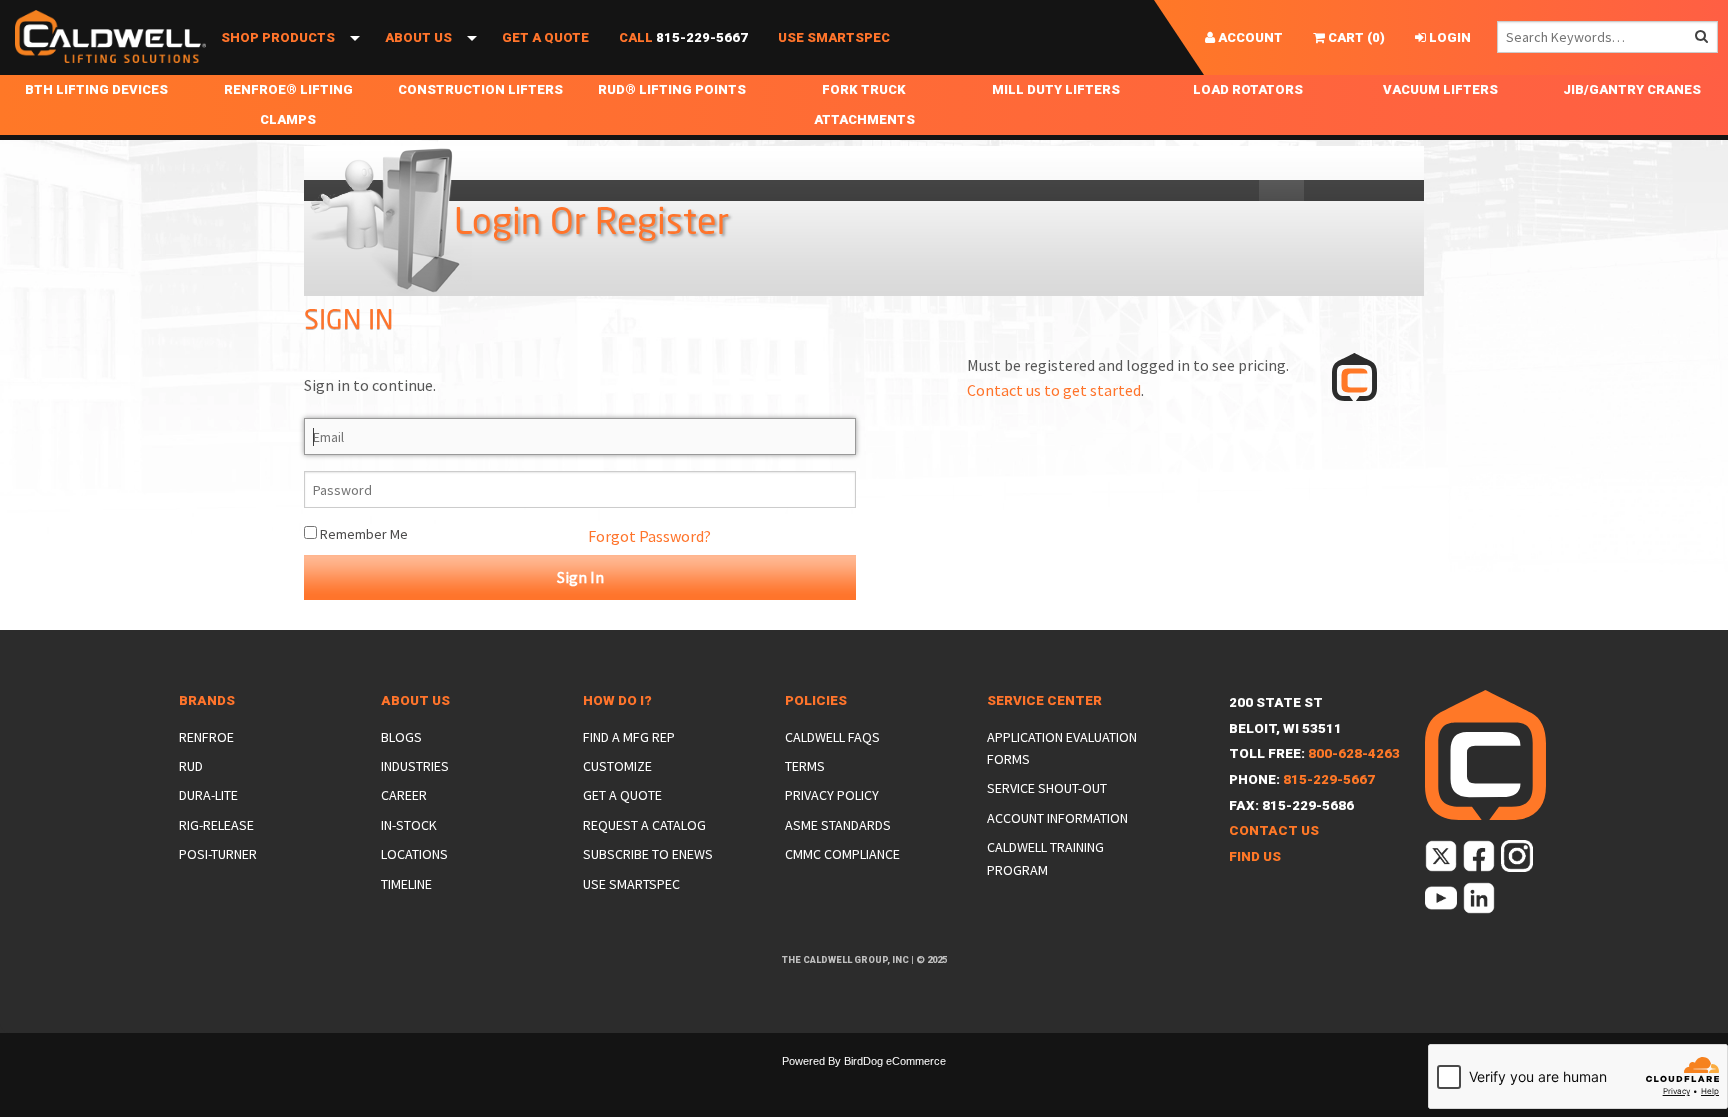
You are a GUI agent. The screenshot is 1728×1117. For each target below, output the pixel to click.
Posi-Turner (218, 854)
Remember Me (362, 534)
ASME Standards (838, 825)
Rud (191, 766)
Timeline (406, 884)
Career (404, 795)
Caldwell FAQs (832, 737)
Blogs (401, 737)
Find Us (1255, 856)
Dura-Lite (208, 795)
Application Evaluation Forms (1062, 748)
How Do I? (617, 700)
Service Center (1044, 700)
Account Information (1057, 818)
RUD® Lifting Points (672, 89)
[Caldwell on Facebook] (1480, 860)
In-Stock (409, 825)
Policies (816, 700)
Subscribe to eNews (648, 854)
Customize (617, 766)
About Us (418, 37)
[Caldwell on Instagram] (1518, 860)
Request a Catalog (644, 825)
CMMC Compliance (842, 854)
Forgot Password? (649, 536)
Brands (207, 700)
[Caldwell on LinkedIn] (1480, 902)
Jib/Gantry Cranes (1632, 89)
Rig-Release (216, 825)
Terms (805, 766)
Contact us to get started (1054, 390)
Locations (414, 854)
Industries (415, 766)
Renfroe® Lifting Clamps (288, 104)
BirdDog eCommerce (895, 1061)
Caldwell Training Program (1045, 858)
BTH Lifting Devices (96, 89)
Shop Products (278, 37)
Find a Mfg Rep (629, 737)
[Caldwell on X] (1442, 860)
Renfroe (206, 737)
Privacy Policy (832, 795)
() (1355, 37)
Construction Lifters (480, 89)
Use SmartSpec (834, 37)
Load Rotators (1248, 89)
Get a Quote (545, 37)
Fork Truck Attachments (864, 104)
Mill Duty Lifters (1056, 89)
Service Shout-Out (1047, 788)
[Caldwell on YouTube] (1442, 902)
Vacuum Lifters (1440, 89)
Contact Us (1274, 830)
